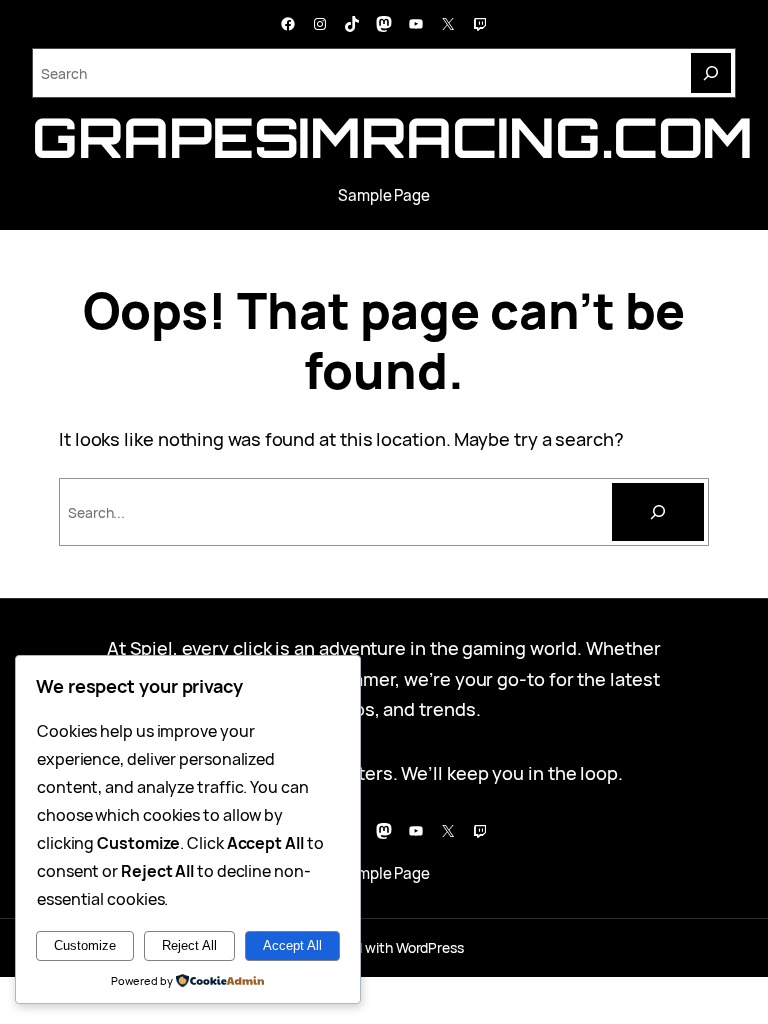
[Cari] (658, 512)
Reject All (189, 945)
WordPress (430, 947)
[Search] (711, 73)
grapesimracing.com (392, 137)
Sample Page (384, 195)
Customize (85, 945)
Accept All (292, 945)
